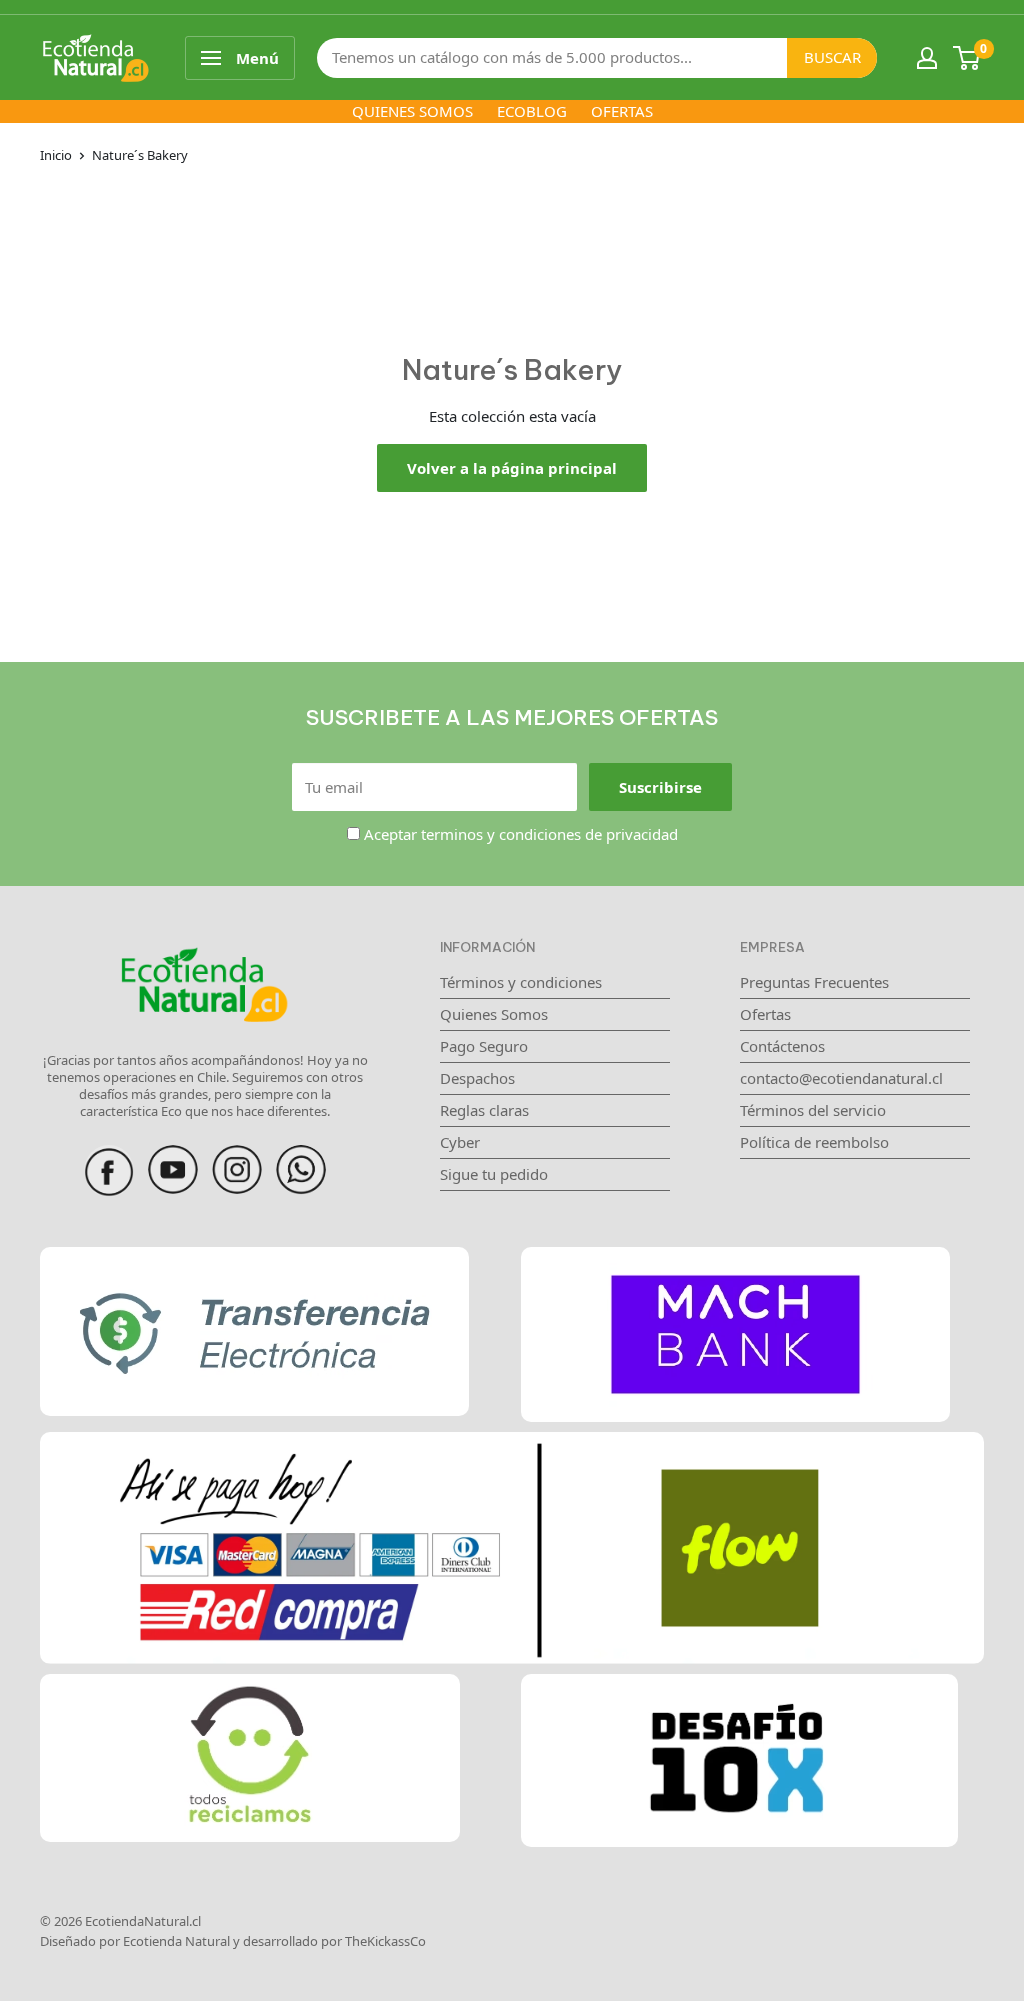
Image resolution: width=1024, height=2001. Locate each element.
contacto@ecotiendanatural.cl (841, 1078)
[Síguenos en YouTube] (173, 1156)
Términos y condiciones (521, 982)
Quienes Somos (494, 1014)
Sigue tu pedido (494, 1174)
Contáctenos (782, 1046)
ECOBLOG (532, 111)
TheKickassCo (385, 1941)
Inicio (56, 155)
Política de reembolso (814, 1142)
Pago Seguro (484, 1046)
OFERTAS (622, 111)
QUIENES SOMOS (412, 111)
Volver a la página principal (512, 468)
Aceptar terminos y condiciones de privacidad (521, 834)
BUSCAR (832, 57)
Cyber (460, 1142)
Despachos (477, 1078)
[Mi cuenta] (927, 58)
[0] (967, 58)
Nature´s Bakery (140, 155)
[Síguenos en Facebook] (109, 1156)
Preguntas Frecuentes (814, 982)
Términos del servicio (813, 1110)
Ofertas (765, 1014)
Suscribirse (660, 787)
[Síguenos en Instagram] (237, 1156)
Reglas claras (484, 1110)
